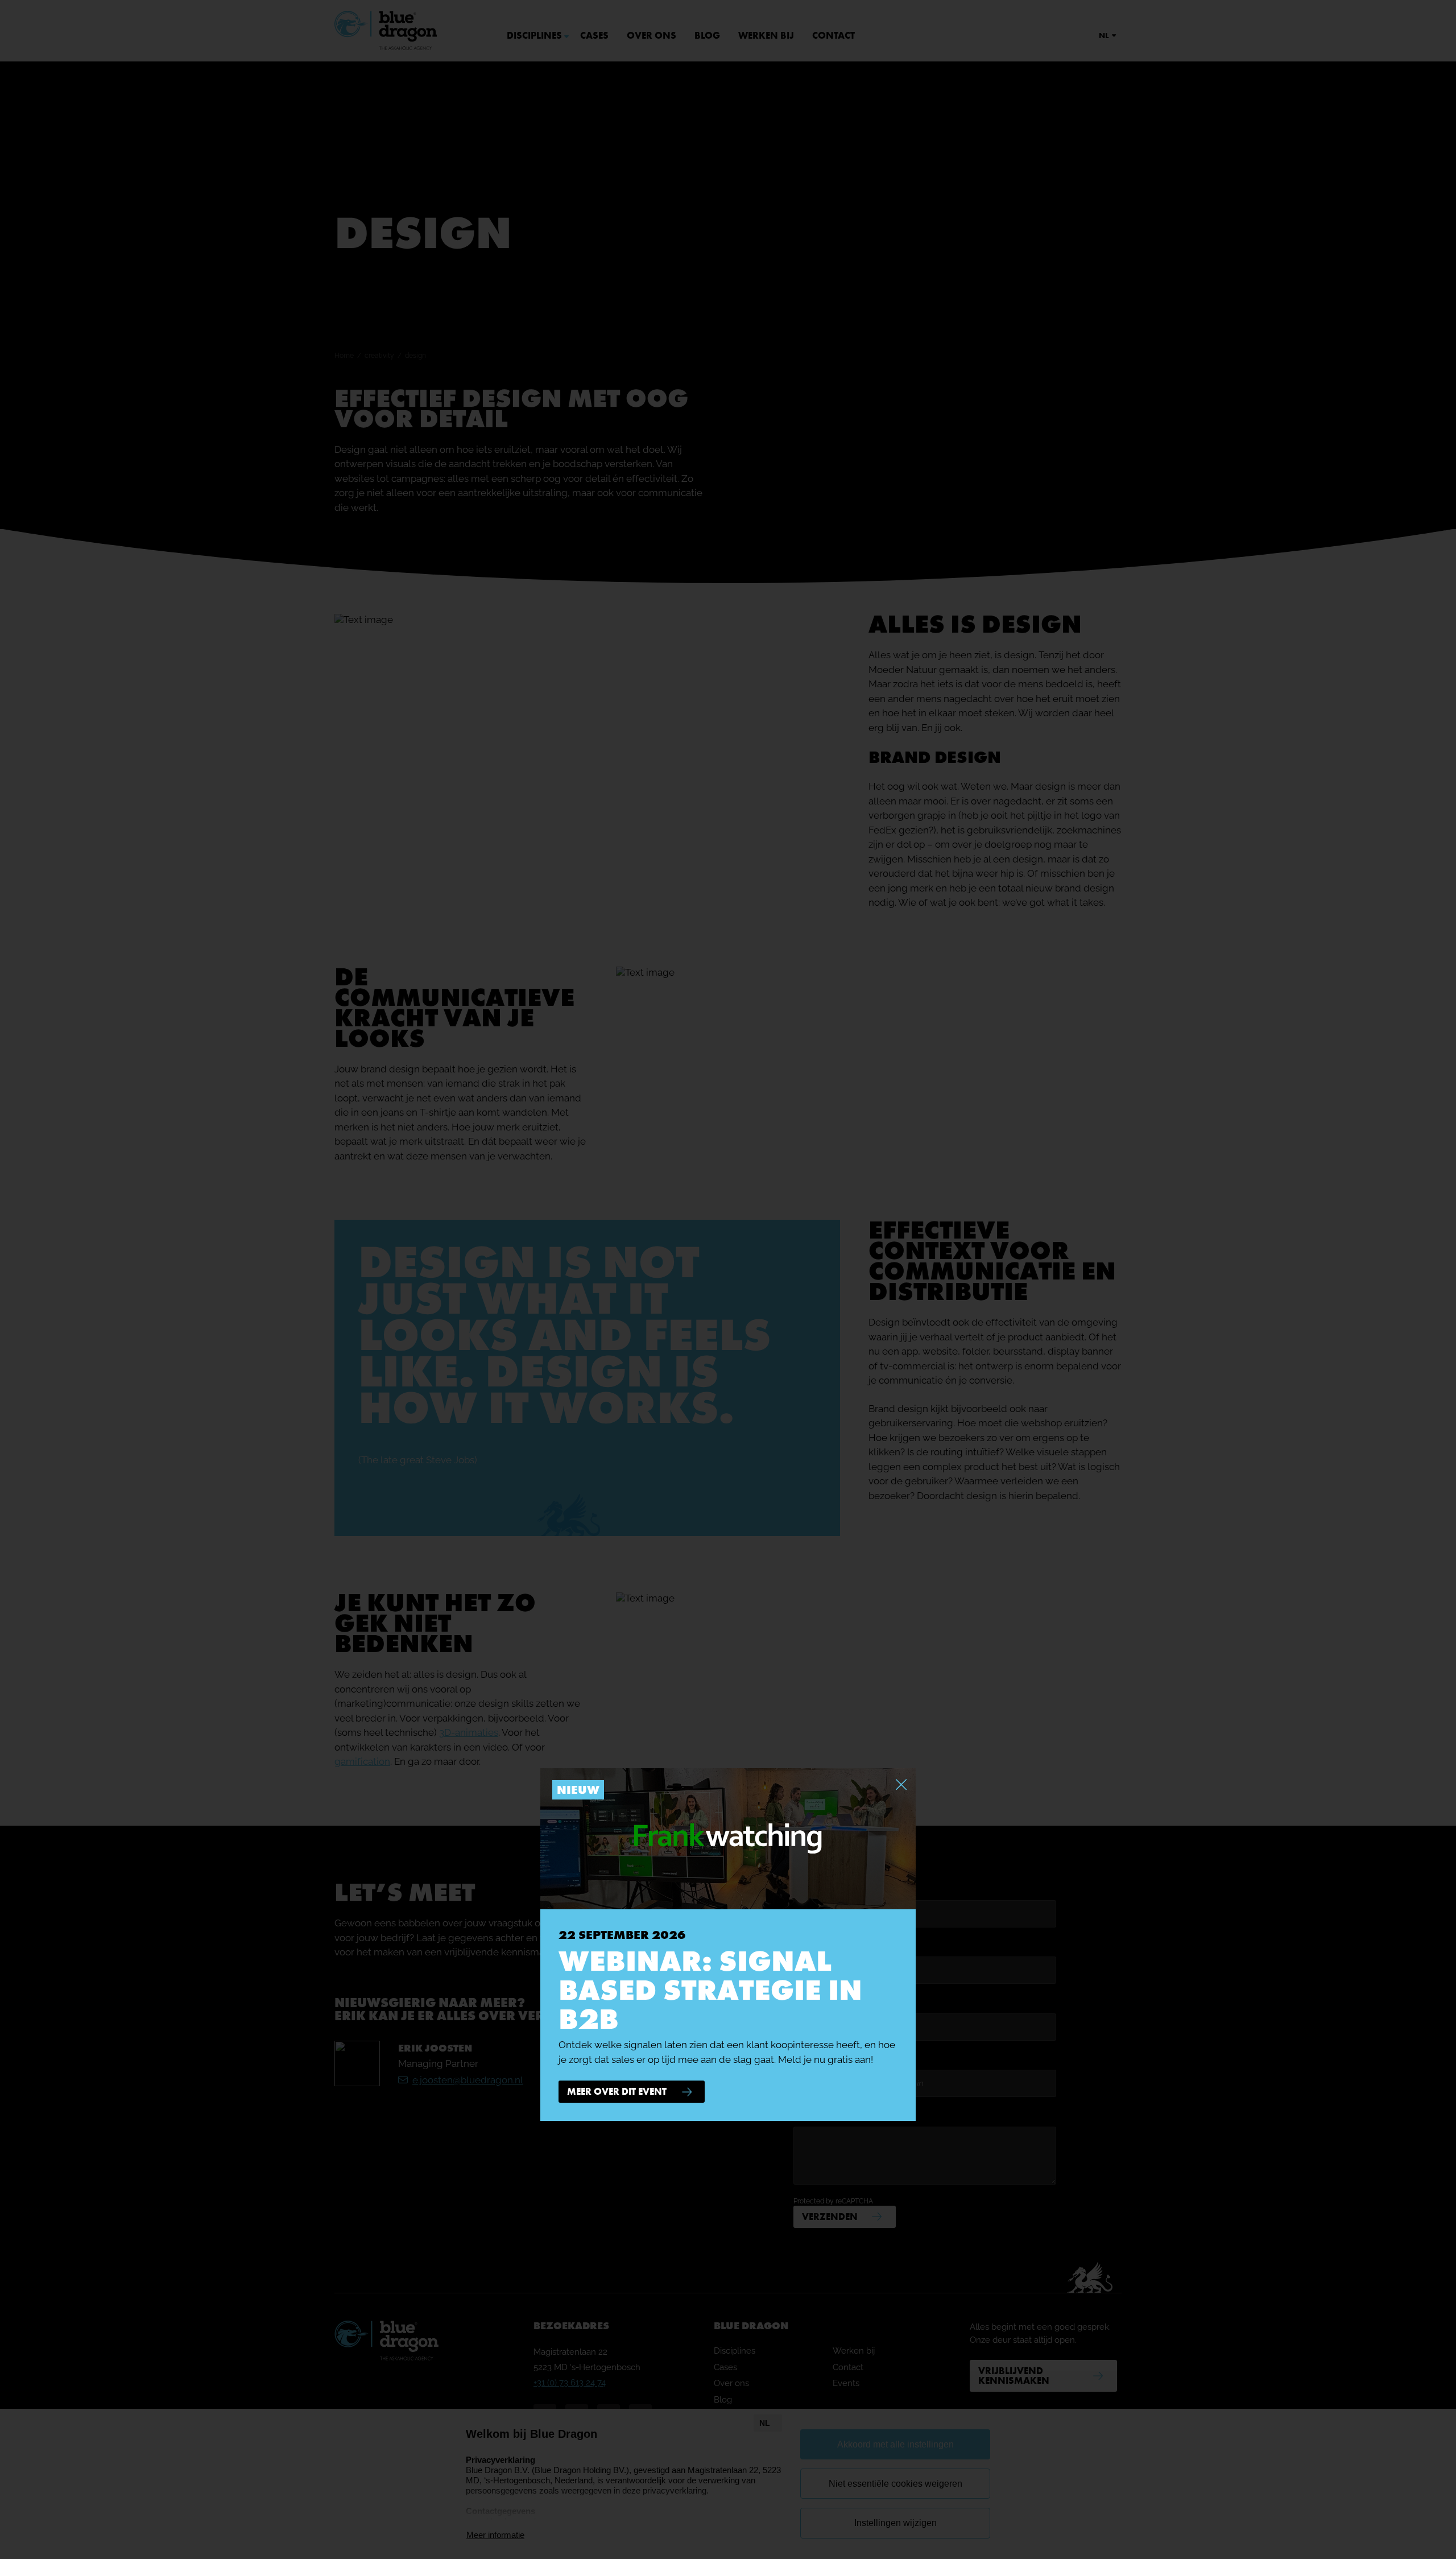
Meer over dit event (617, 2091)
